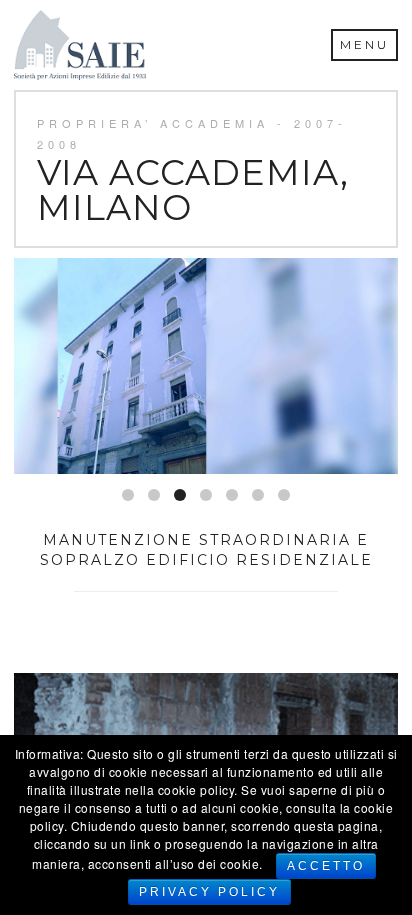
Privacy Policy (209, 892)
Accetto (326, 866)
